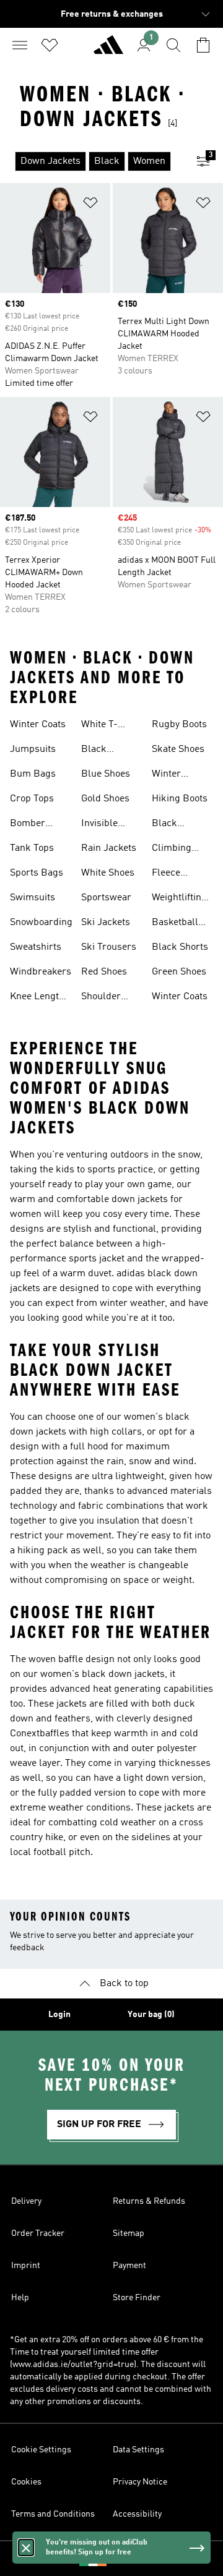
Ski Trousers (109, 947)
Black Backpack (173, 825)
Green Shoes (179, 972)
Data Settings (138, 2450)
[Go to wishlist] (50, 45)
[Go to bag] (203, 45)
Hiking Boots (180, 799)
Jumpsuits (33, 749)
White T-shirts (99, 726)
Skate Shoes (178, 749)
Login (59, 2015)
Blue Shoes (106, 774)
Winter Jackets (168, 775)
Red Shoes (104, 972)
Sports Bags (37, 873)
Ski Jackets (106, 923)
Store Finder (137, 2298)
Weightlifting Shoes (179, 899)
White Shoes (108, 873)
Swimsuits (33, 898)
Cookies (26, 2482)
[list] (92, 161)
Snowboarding (41, 923)
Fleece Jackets (168, 874)
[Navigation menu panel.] (20, 45)
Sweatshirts (36, 947)
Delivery (26, 2201)
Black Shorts (180, 947)
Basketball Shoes (175, 924)
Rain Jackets (109, 848)
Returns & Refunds (149, 2201)
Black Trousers (101, 751)
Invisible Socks (99, 825)
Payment (129, 2266)
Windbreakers (41, 972)
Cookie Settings (41, 2450)
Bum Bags (33, 774)
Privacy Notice (140, 2482)
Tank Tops (32, 848)
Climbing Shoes (172, 850)
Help (20, 2298)
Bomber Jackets (28, 825)
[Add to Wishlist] (90, 205)
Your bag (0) (151, 2015)
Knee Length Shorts (37, 998)
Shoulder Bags (101, 998)
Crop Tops (32, 799)
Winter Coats (38, 725)
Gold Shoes (105, 799)
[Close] (26, 2548)
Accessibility (137, 2514)
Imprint (26, 2266)
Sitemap (129, 2233)
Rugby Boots (179, 725)
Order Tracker (38, 2233)
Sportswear (106, 898)
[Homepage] (108, 50)
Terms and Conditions (53, 2514)
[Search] (173, 45)
